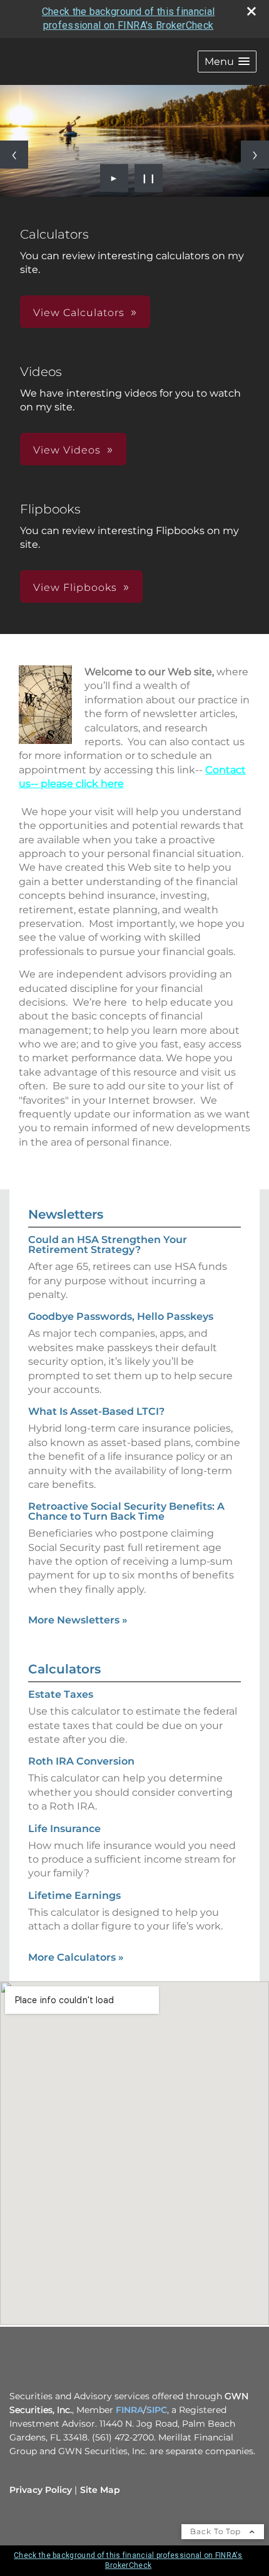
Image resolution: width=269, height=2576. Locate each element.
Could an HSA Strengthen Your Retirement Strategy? (108, 1245)
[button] (227, 62)
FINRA (129, 2410)
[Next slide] (255, 155)
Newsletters (66, 1214)
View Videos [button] (67, 450)
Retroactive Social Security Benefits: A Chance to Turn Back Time (126, 1511)
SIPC (157, 2410)
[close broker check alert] (251, 11)
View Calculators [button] (79, 313)
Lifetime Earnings (74, 1895)
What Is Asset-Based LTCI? (96, 1411)
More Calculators (76, 1957)
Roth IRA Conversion (81, 1761)
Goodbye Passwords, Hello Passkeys (121, 1316)
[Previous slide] (14, 155)
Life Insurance (64, 1829)
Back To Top (217, 2531)
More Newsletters (78, 1620)
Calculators (64, 1669)
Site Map (100, 2490)
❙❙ (149, 178)
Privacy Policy (41, 2490)
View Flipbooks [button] (75, 587)
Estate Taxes (61, 1694)
